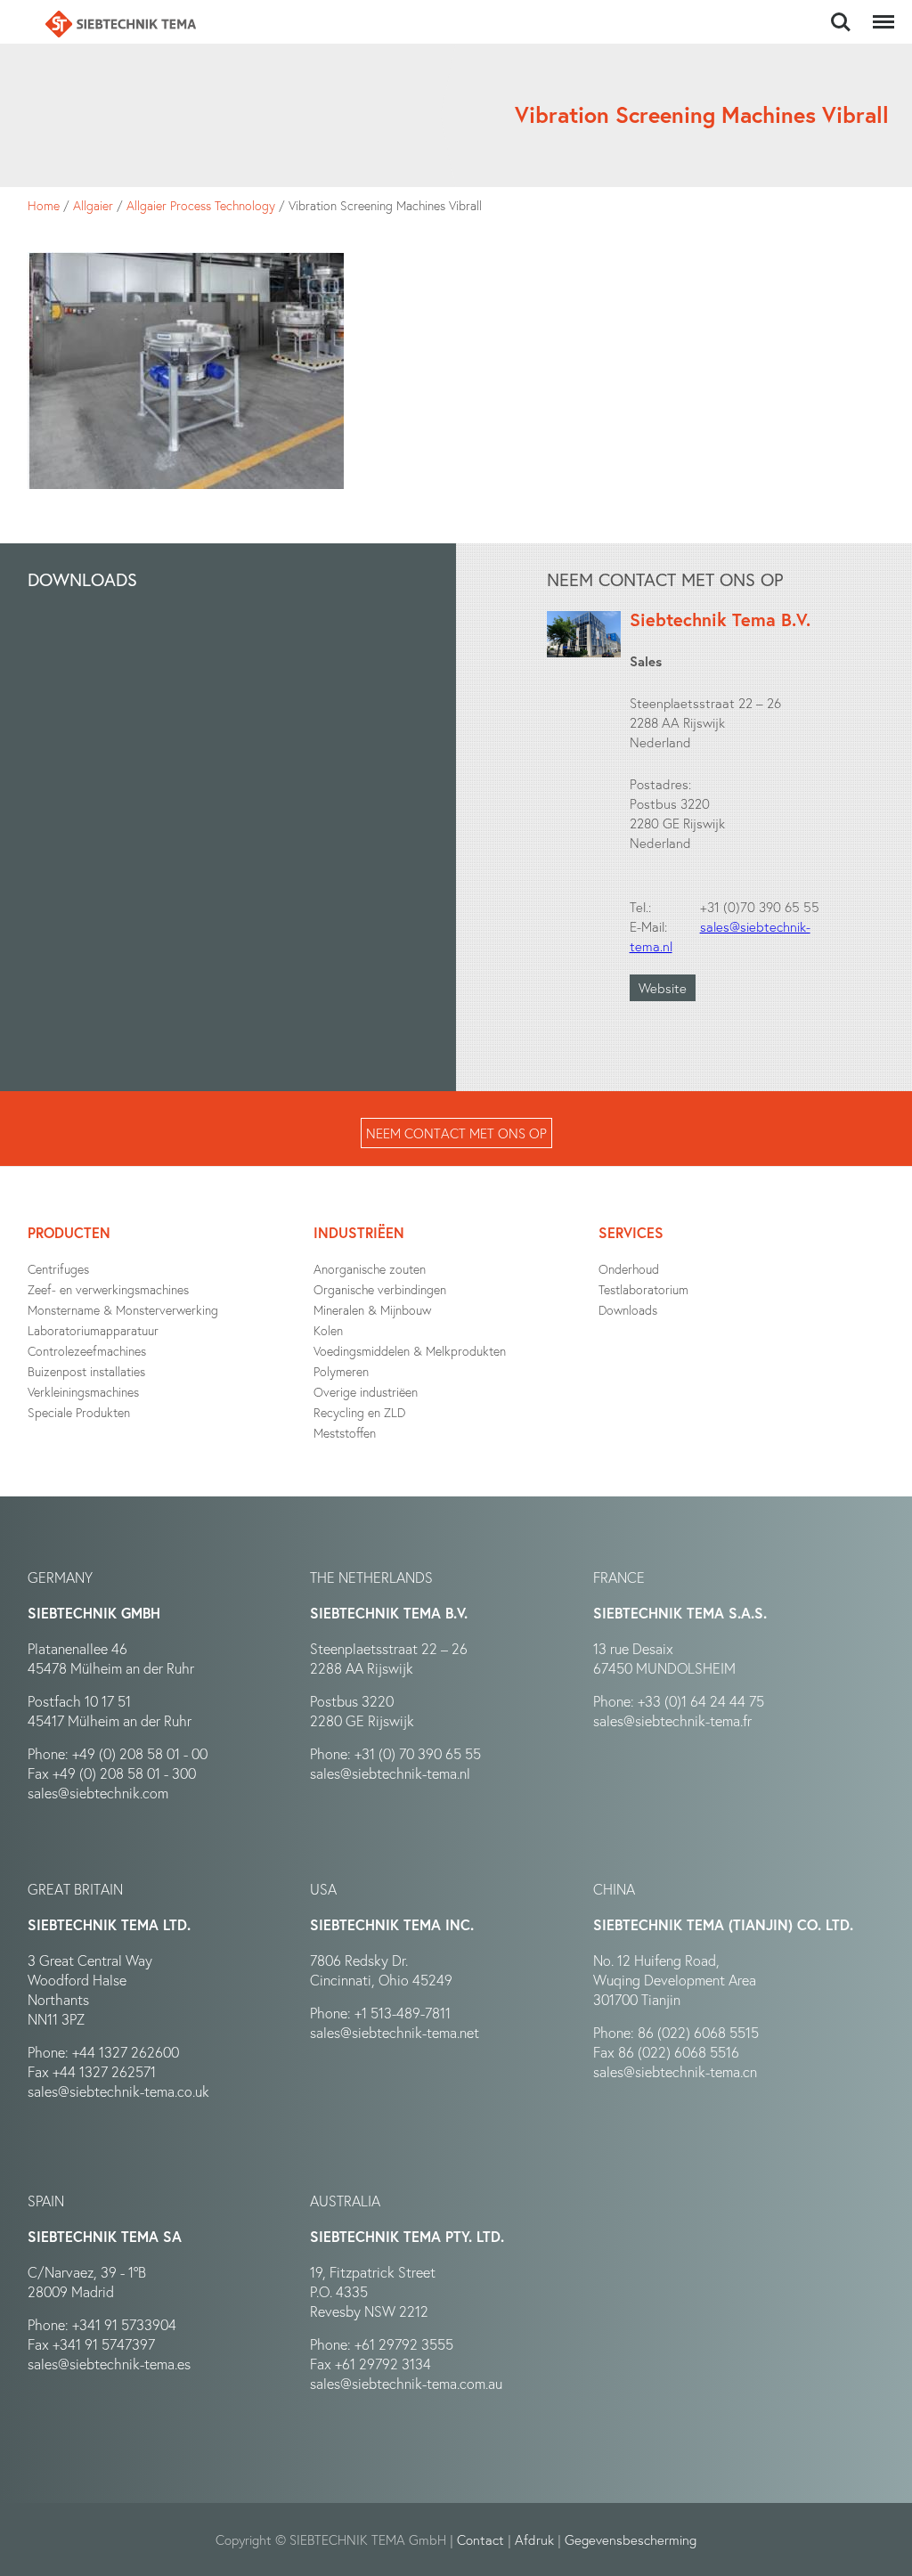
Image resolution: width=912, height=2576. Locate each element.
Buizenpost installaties (86, 1371)
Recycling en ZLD (359, 1412)
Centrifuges (58, 1269)
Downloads (628, 1310)
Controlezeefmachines (87, 1351)
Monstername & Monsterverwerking (123, 1310)
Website (663, 988)
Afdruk (534, 2539)
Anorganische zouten (370, 1269)
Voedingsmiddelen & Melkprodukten (410, 1351)
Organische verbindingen (380, 1289)
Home (44, 205)
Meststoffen (345, 1433)
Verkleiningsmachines (83, 1392)
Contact (480, 2539)
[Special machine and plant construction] (120, 24)
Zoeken (841, 12)
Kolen (328, 1330)
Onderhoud (629, 1269)
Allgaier (93, 205)
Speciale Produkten (79, 1412)
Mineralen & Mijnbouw (372, 1310)
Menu (880, 12)
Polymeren (341, 1371)
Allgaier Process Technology (201, 205)
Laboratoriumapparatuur (93, 1330)
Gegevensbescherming (631, 2539)
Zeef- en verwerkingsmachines (108, 1289)
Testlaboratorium (643, 1289)
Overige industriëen (366, 1392)
